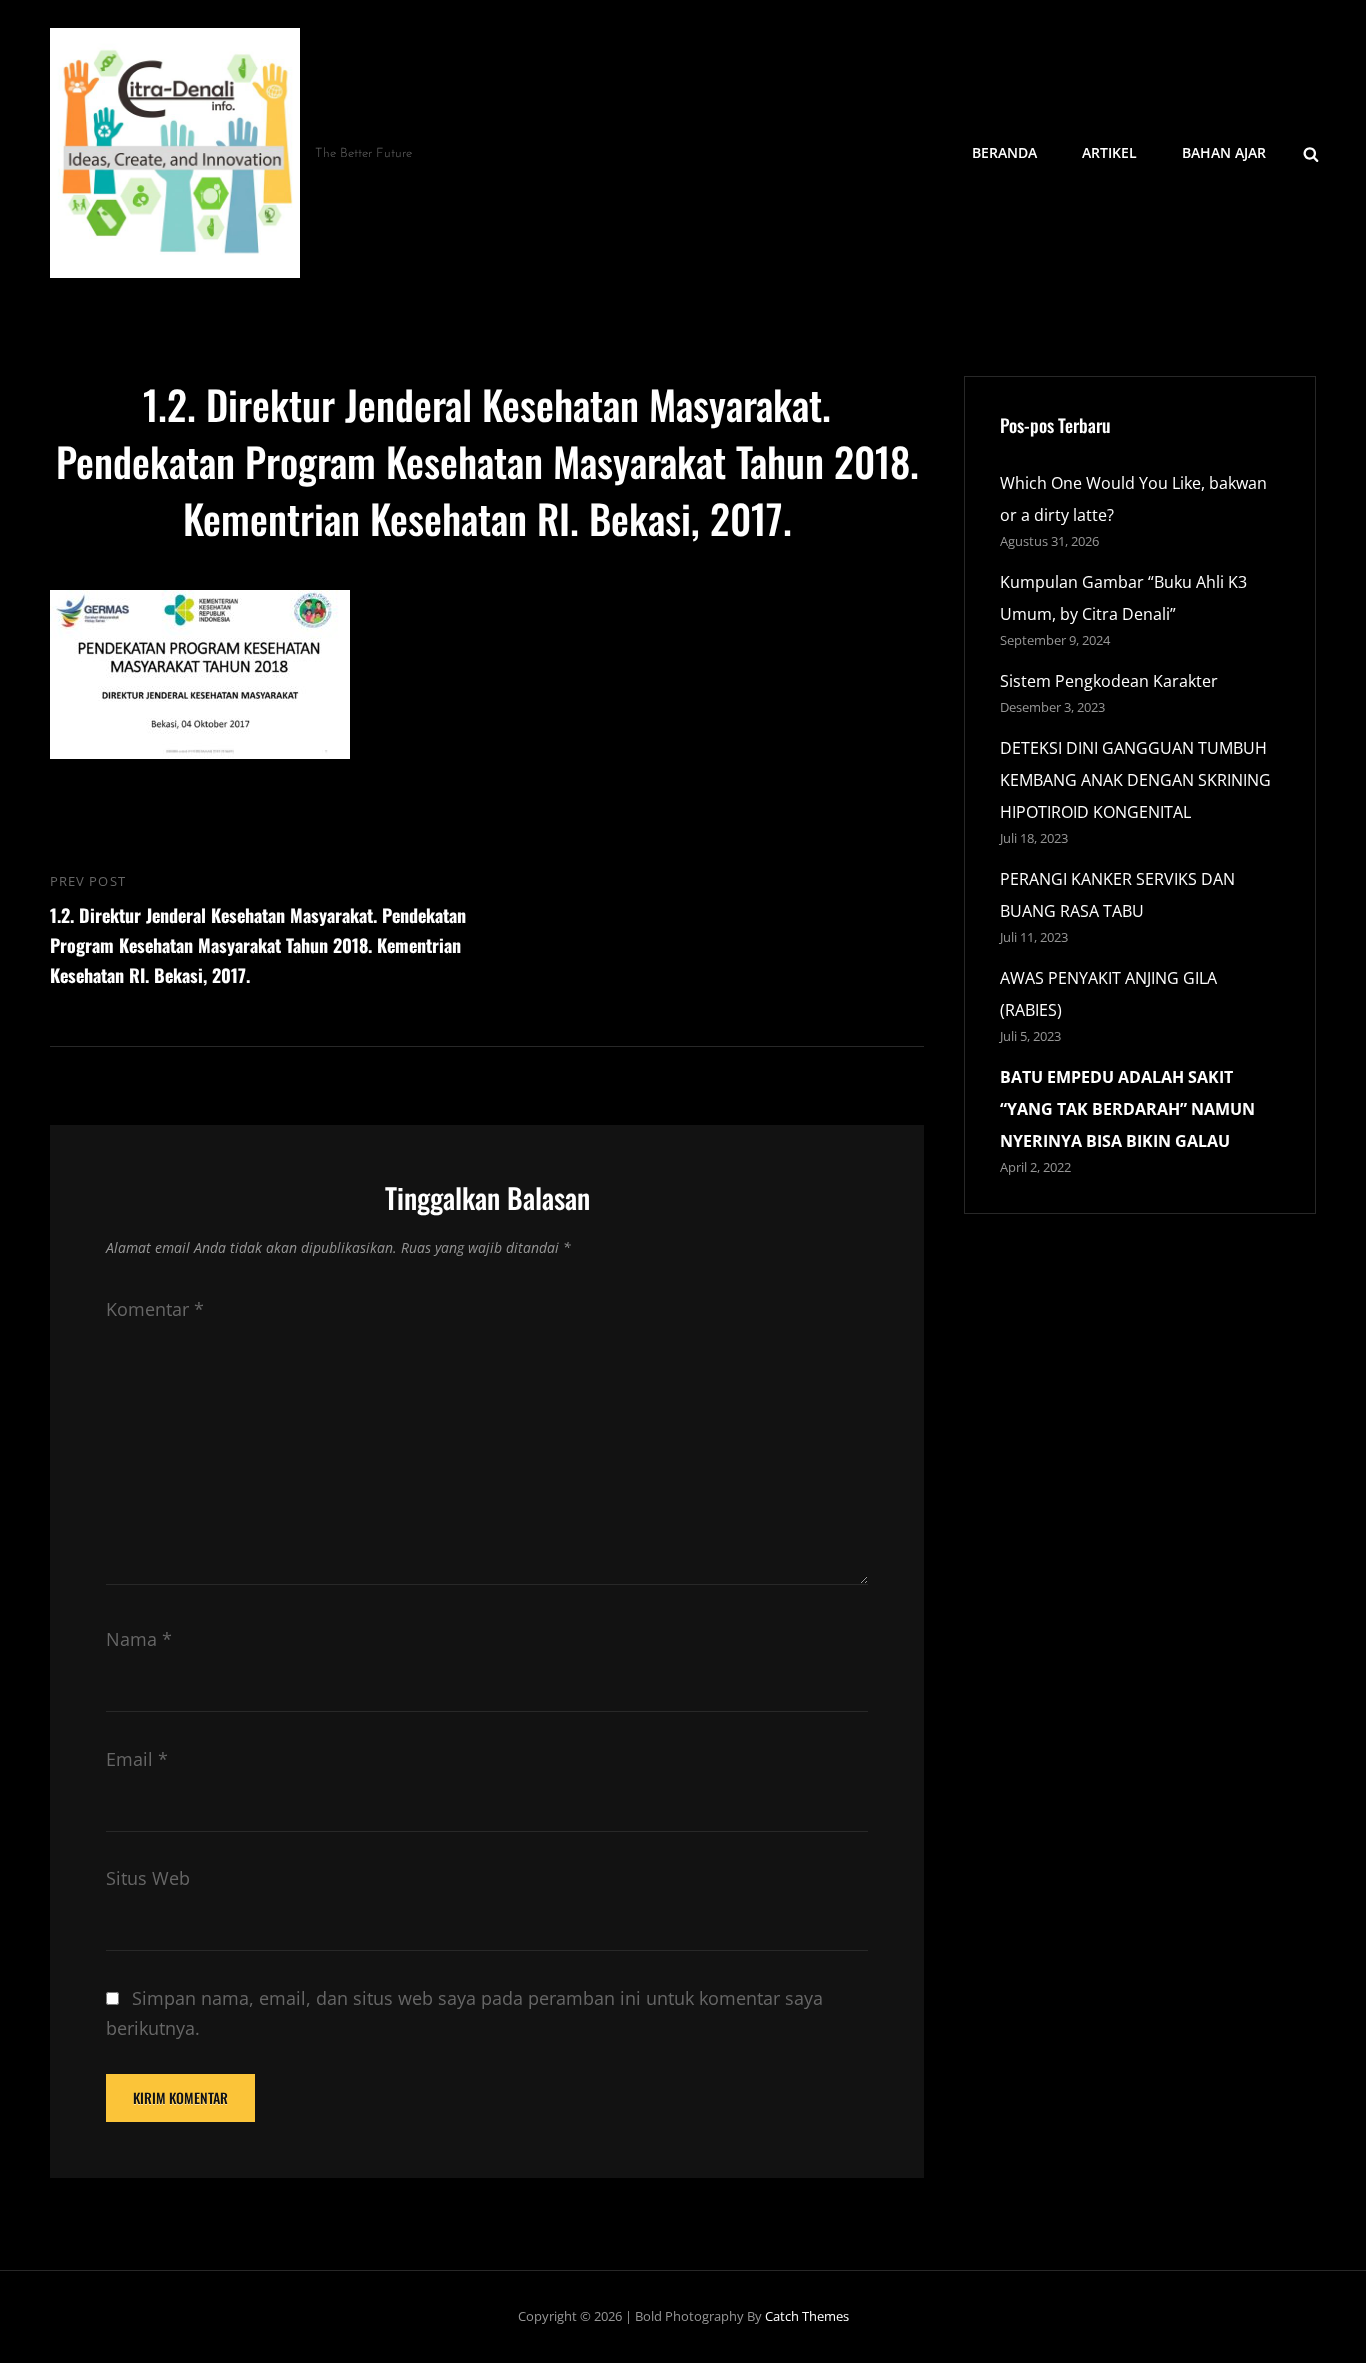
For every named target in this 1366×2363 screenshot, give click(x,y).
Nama (139, 1639)
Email (137, 1759)
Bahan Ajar (1224, 152)
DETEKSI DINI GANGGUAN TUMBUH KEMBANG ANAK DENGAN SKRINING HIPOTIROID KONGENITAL (1135, 780)
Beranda (1004, 152)
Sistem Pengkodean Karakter (1109, 681)
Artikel (1109, 152)
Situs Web (148, 1878)
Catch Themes (807, 2316)
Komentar (155, 1309)
